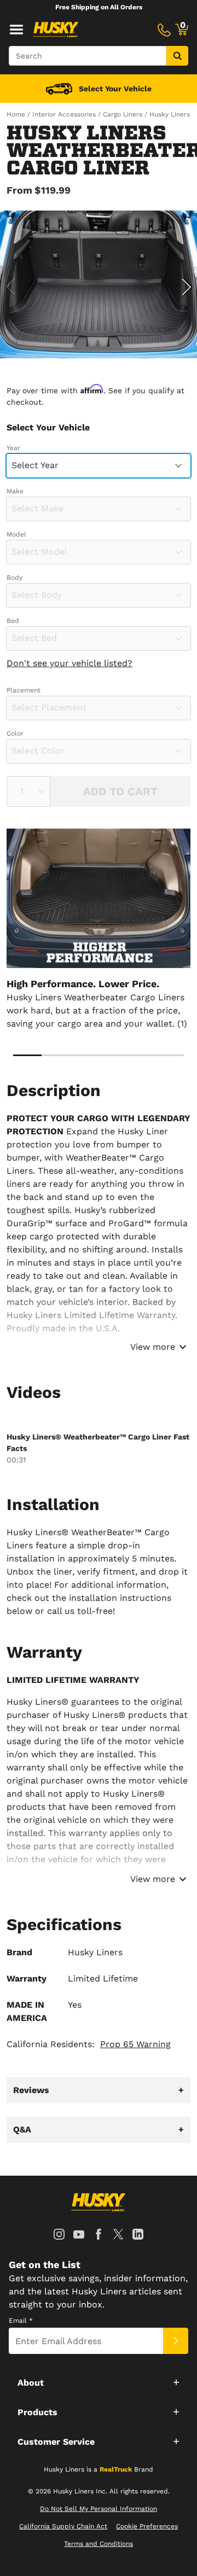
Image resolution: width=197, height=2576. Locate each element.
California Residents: (89, 2044)
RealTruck (116, 2469)
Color (15, 733)
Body (15, 578)
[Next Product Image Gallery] (187, 287)
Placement (24, 690)
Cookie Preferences (147, 2526)
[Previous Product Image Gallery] (10, 287)
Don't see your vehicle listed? (69, 663)
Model (16, 534)
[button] (99, 2382)
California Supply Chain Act (63, 2526)
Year (13, 448)
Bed (13, 621)
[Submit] (176, 2341)
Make (15, 491)
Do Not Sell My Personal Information (99, 2509)
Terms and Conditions (99, 2544)
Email (21, 2321)
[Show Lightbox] (99, 284)
